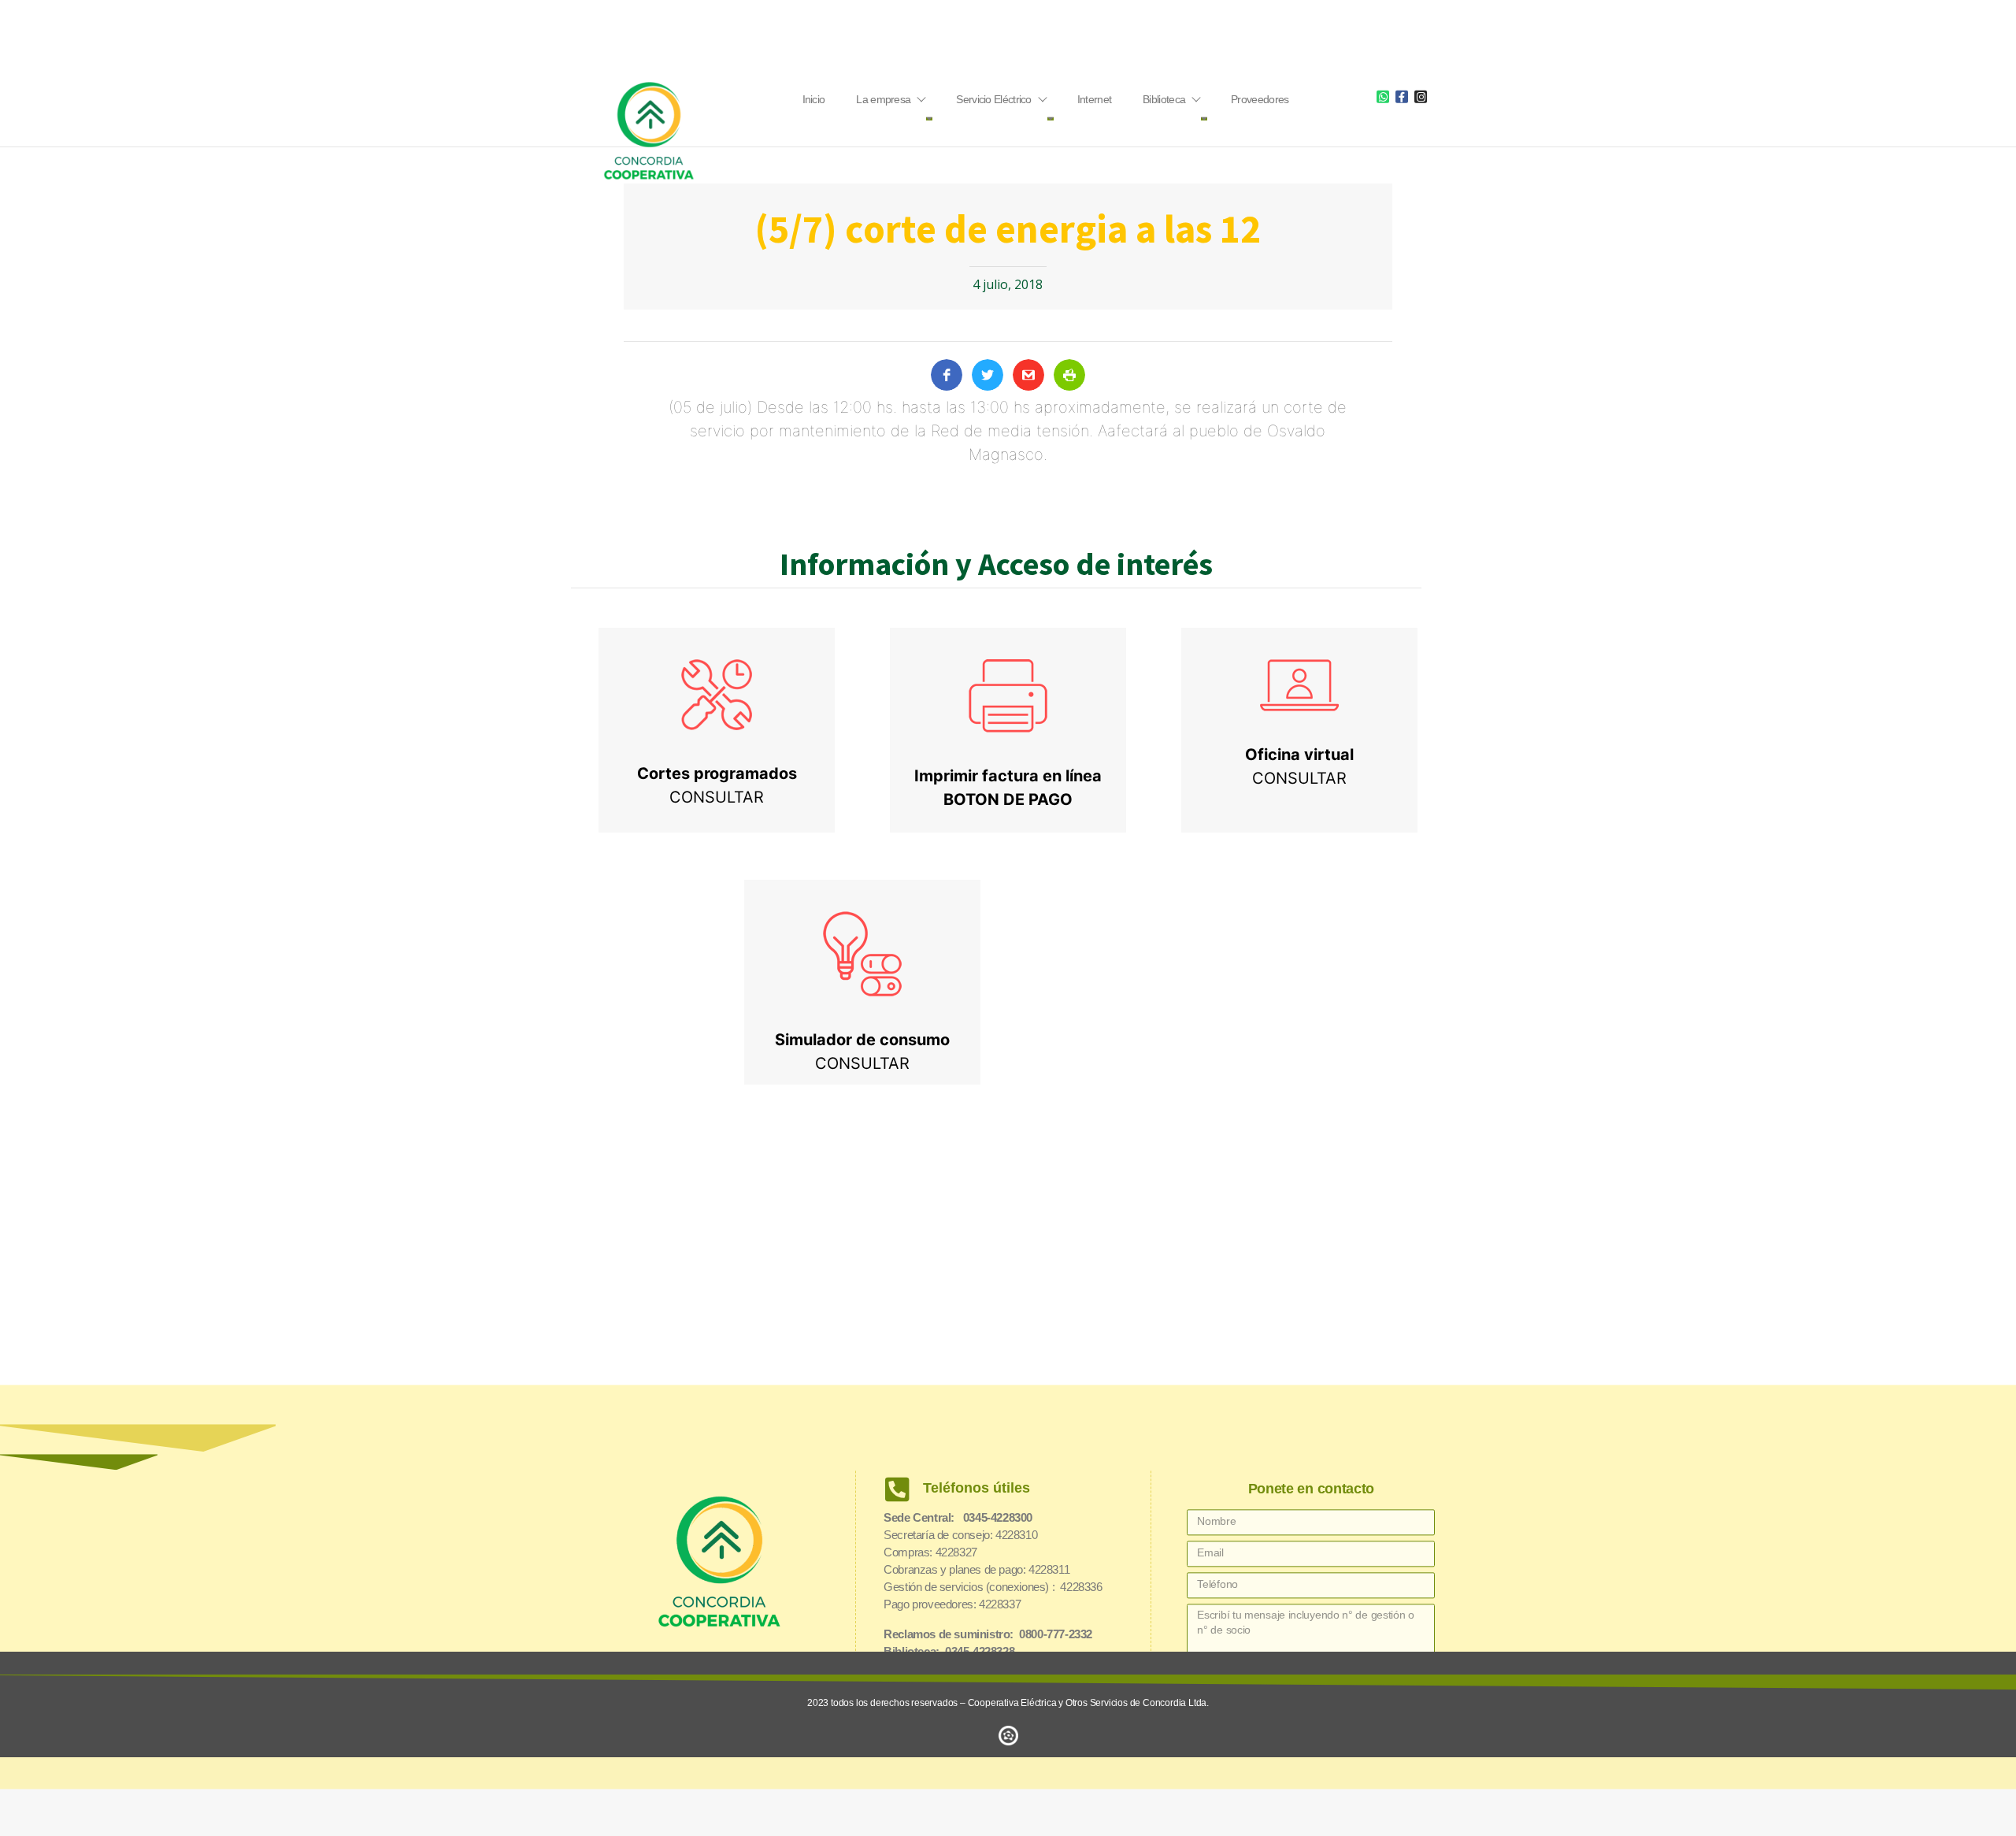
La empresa (883, 99)
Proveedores (1260, 99)
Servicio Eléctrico (993, 99)
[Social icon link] (1383, 96)
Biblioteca (1164, 99)
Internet (1094, 99)
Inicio (814, 99)
